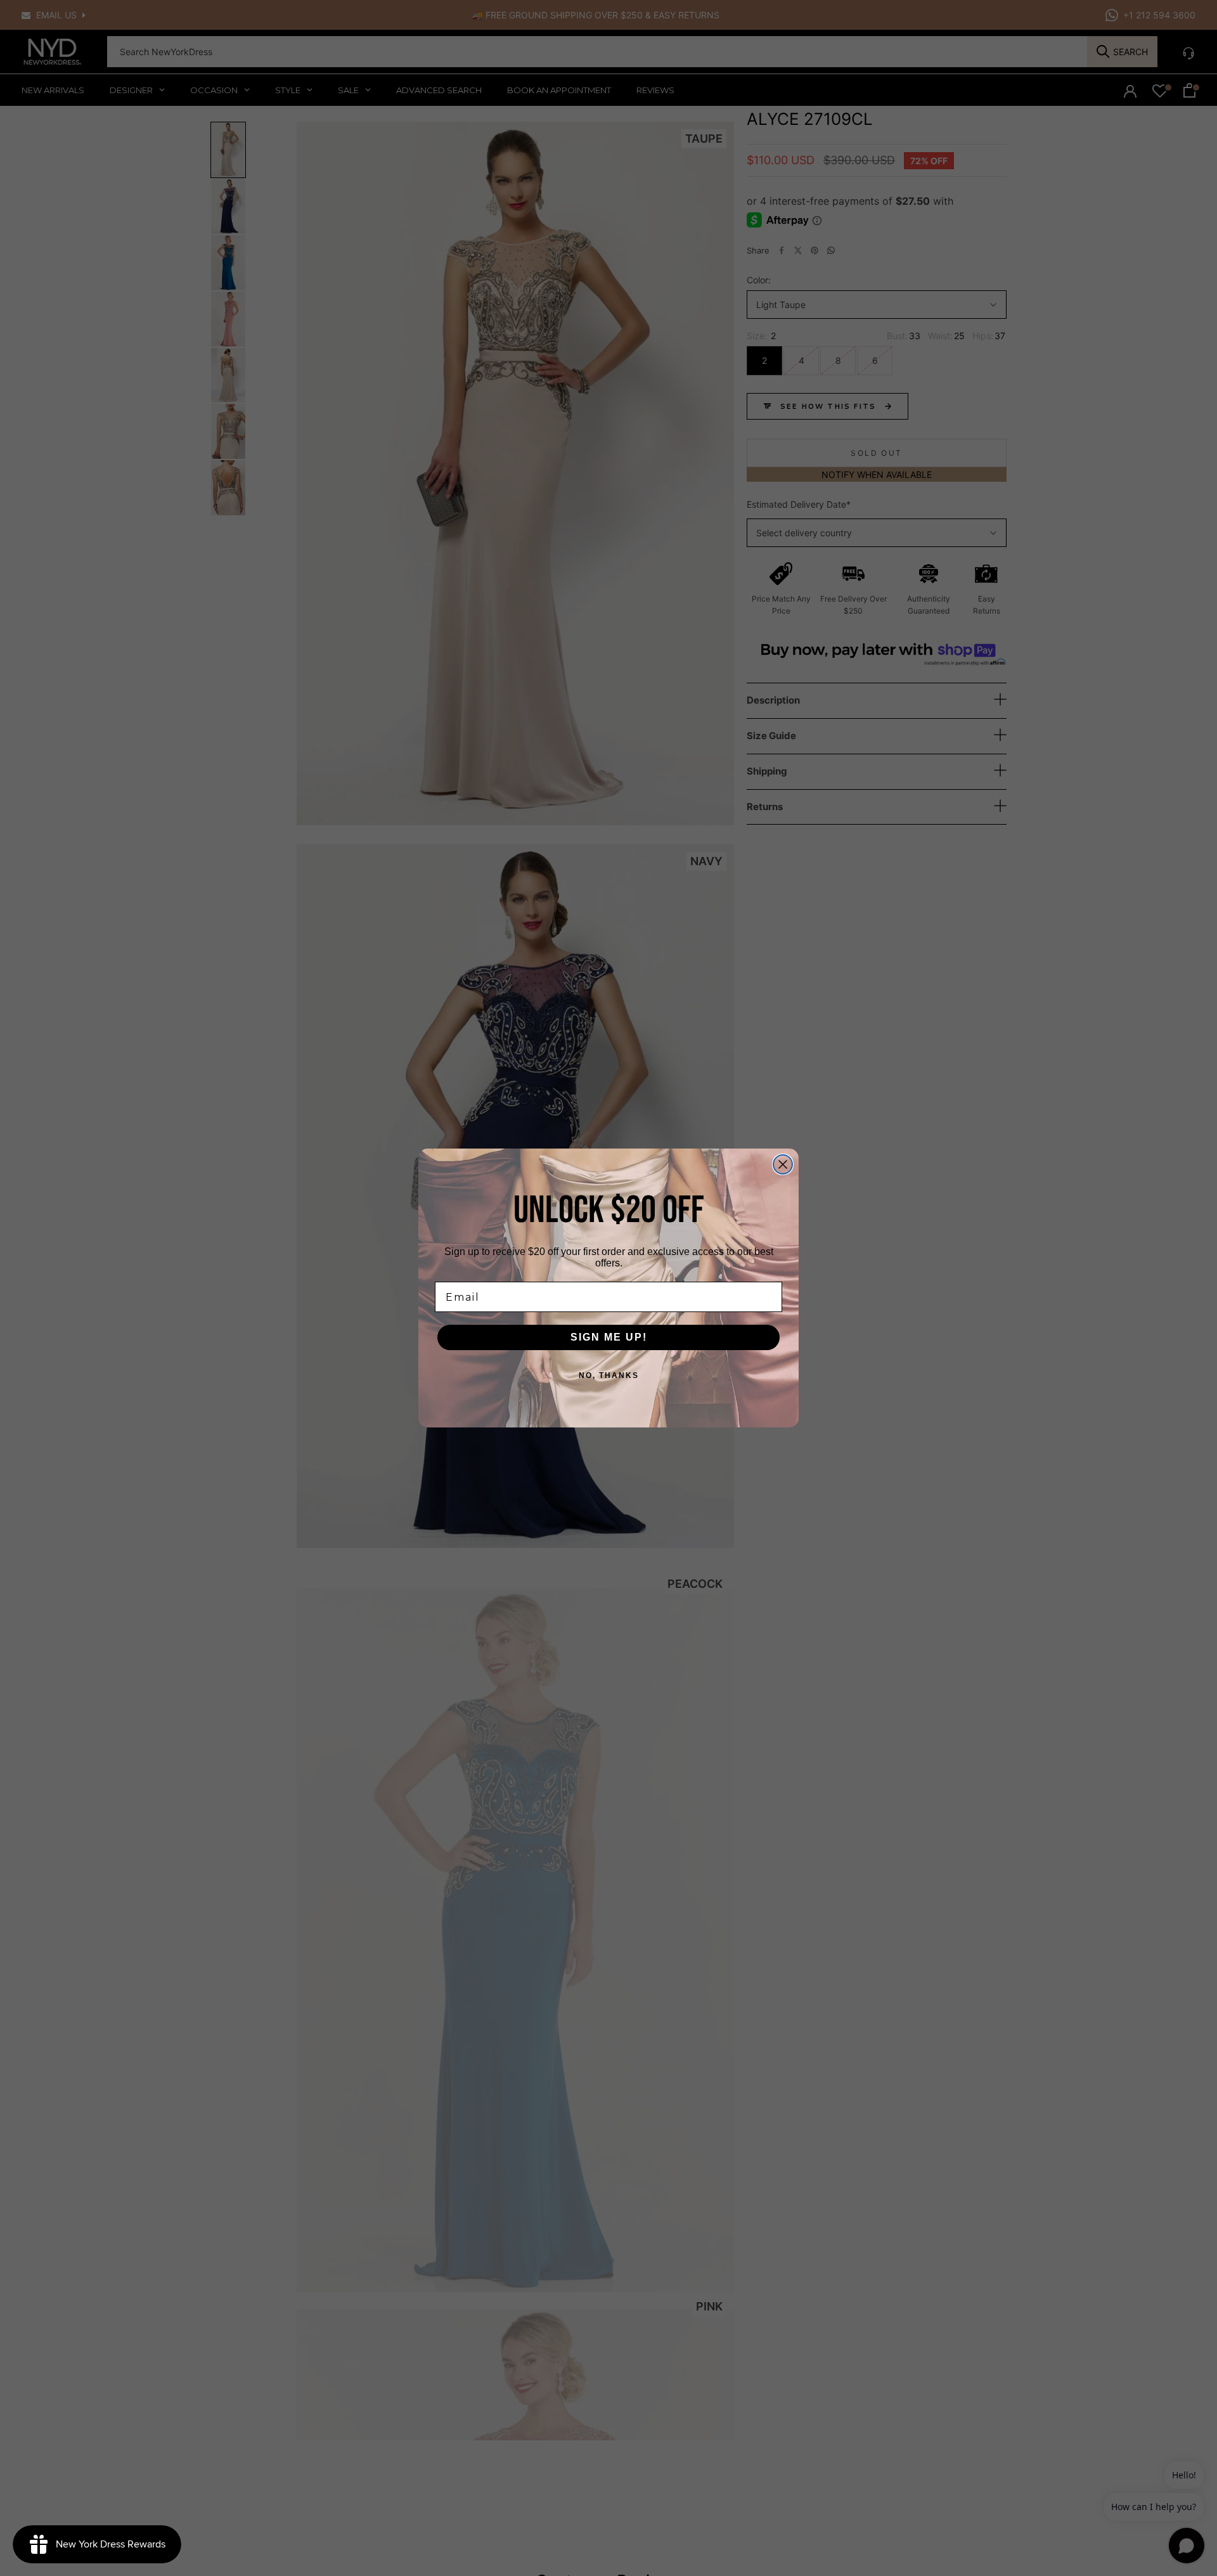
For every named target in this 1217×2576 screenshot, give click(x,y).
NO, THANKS (609, 1375)
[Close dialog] (783, 1164)
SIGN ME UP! (609, 1337)
